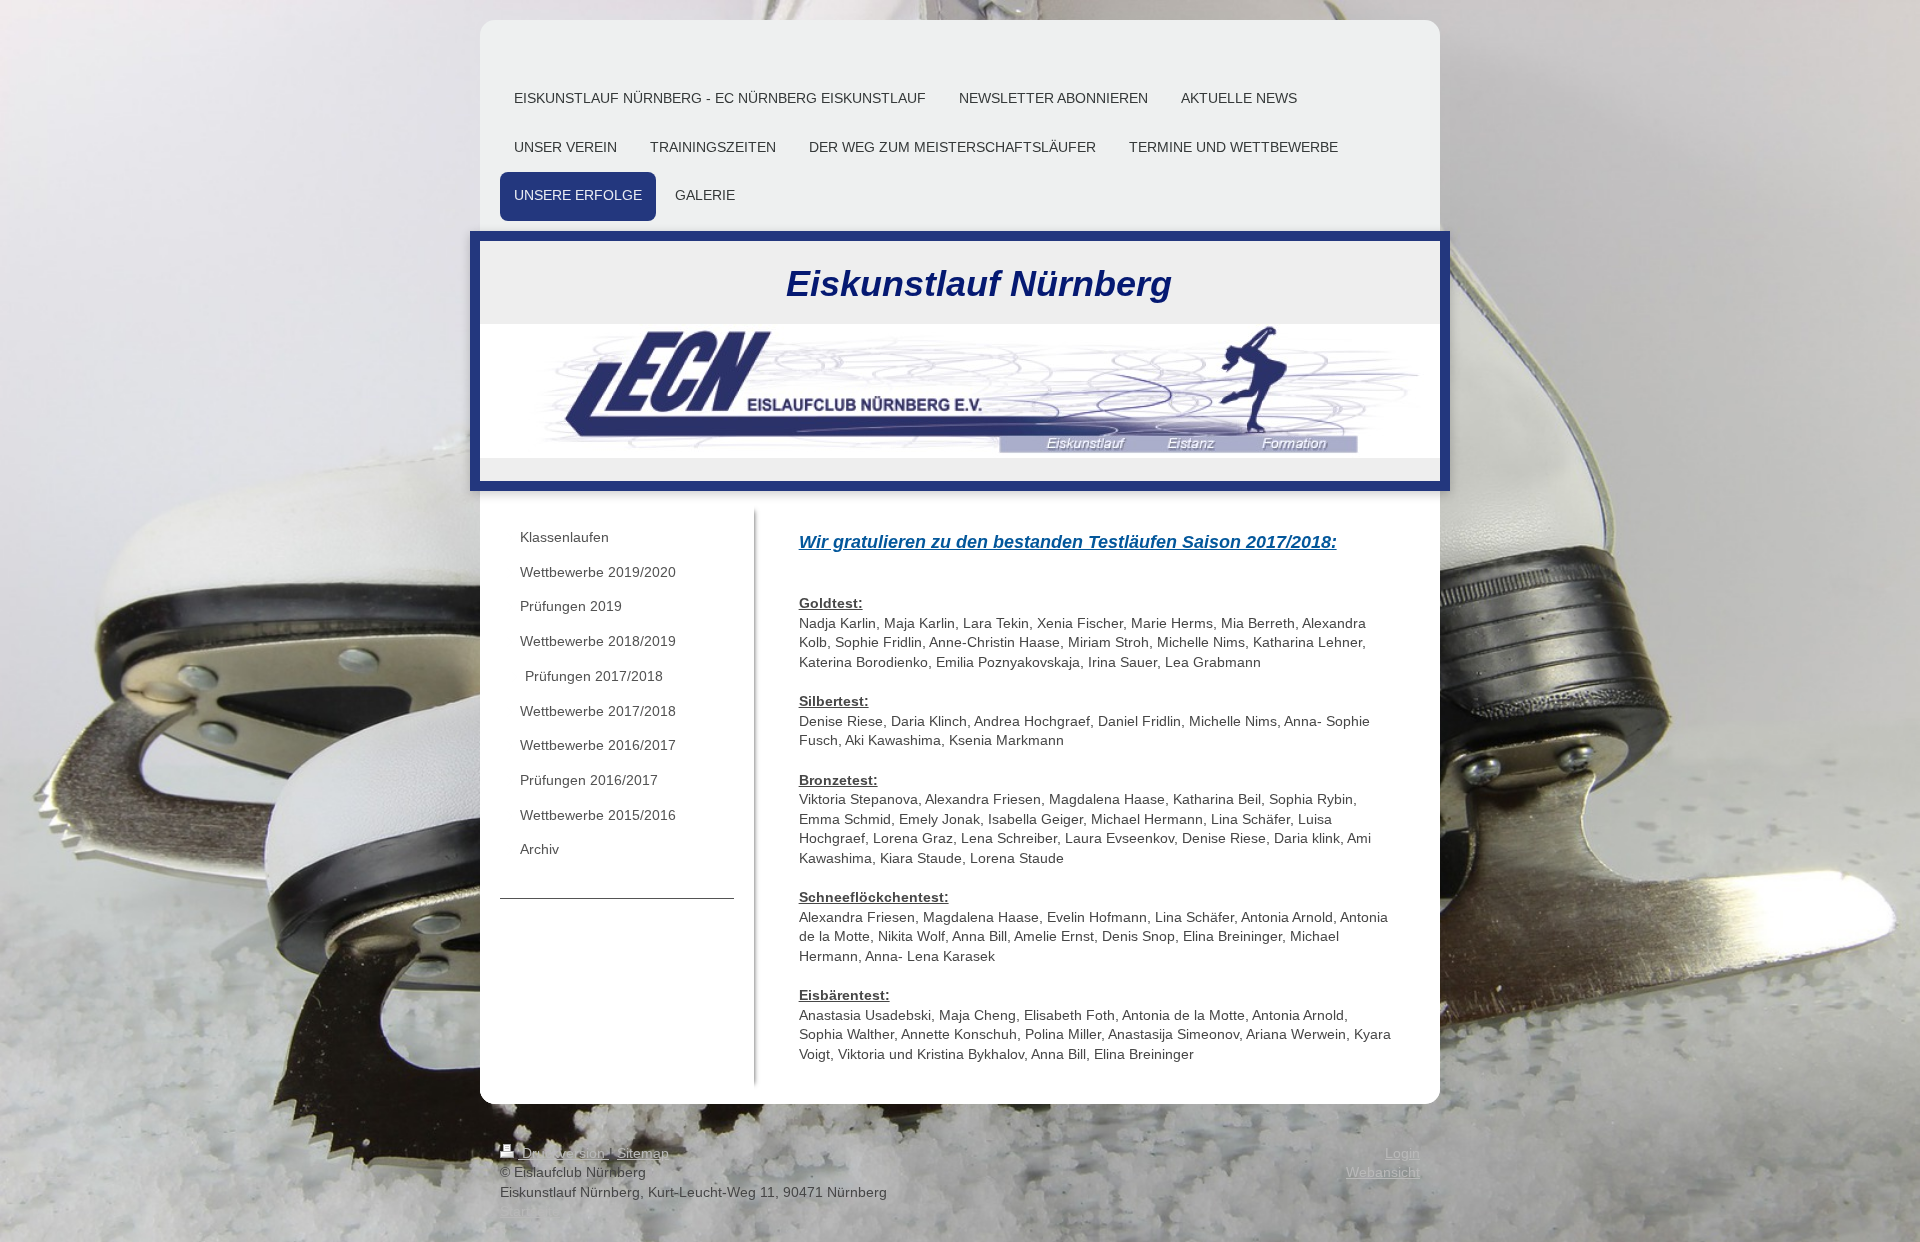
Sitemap (643, 1153)
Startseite (530, 1211)
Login (1402, 1153)
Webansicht (1383, 1172)
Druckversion (563, 1153)
